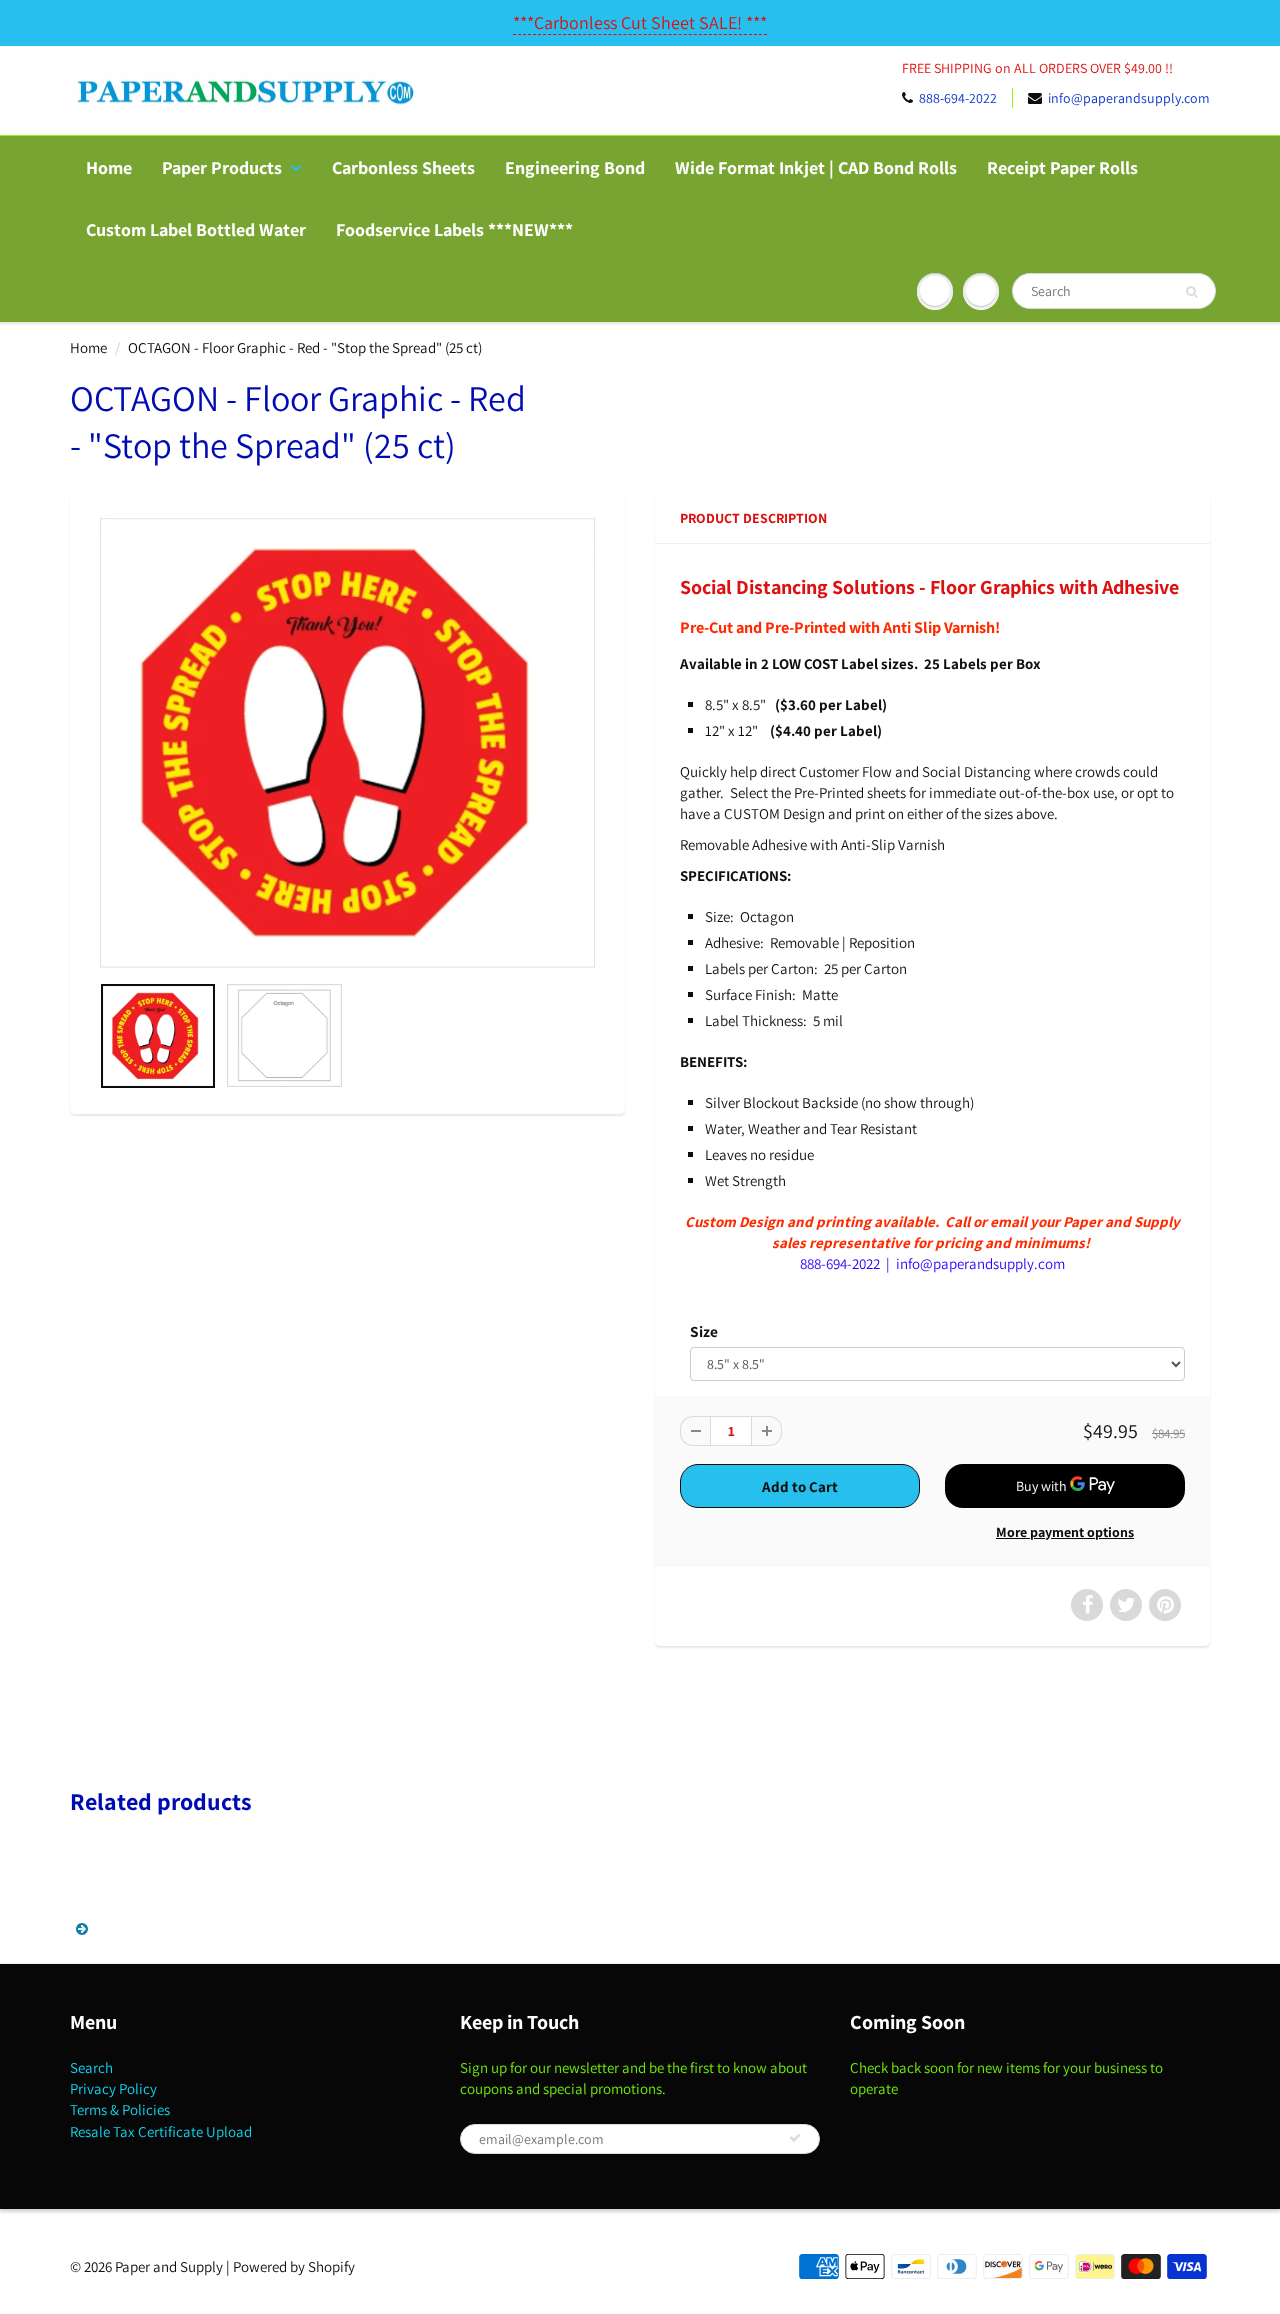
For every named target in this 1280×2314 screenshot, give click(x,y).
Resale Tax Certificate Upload (161, 2131)
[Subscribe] (795, 2138)
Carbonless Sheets (403, 167)
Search (91, 2067)
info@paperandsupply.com (1129, 98)
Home (109, 167)
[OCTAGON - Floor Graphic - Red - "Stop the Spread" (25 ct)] (347, 743)
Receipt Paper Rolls (1062, 167)
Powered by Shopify (294, 2266)
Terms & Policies (120, 2109)
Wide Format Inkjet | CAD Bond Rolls (816, 167)
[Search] (1191, 292)
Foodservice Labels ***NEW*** (454, 229)
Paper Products (222, 167)
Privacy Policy (113, 2088)
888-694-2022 (958, 98)
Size (704, 1331)
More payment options (1065, 1532)
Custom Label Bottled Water (196, 229)
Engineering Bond (575, 167)
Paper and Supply (169, 2266)
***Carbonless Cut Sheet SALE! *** (640, 22)
